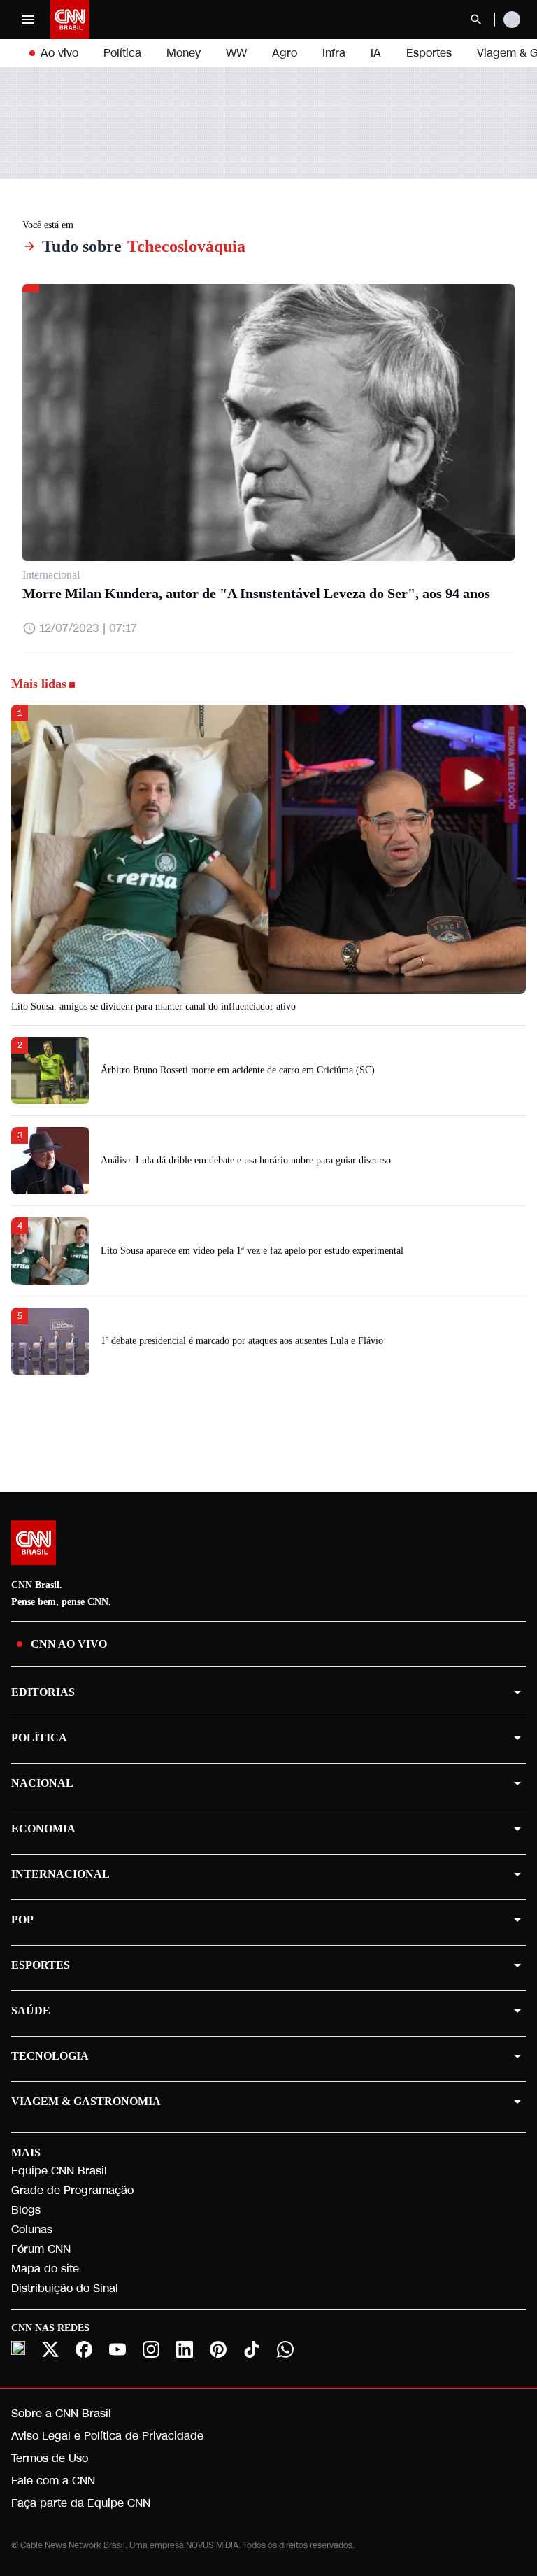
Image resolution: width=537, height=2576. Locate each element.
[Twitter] (50, 2349)
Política (122, 53)
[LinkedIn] (185, 2349)
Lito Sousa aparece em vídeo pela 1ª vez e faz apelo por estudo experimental (252, 1251)
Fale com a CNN (53, 2481)
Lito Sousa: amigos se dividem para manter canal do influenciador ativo (153, 1006)
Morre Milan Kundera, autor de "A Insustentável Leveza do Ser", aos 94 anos (256, 593)
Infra (334, 53)
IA (376, 53)
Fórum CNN (41, 2249)
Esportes (429, 53)
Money (184, 53)
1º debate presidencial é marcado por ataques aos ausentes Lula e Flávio (242, 1341)
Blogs (26, 2210)
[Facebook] (84, 2349)
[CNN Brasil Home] (70, 20)
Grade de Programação (72, 2190)
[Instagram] (151, 2349)
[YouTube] (117, 2349)
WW (236, 53)
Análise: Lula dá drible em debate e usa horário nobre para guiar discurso (246, 1160)
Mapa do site (45, 2269)
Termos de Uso (50, 2458)
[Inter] (18, 2348)
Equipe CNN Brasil (59, 2171)
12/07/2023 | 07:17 (88, 628)
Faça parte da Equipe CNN (81, 2503)
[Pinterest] (218, 2349)
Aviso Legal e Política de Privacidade (107, 2436)
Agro (285, 53)
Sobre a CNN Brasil (61, 2413)
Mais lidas (39, 684)
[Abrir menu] (28, 20)
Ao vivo (59, 53)
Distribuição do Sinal (65, 2288)
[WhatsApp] (285, 2349)
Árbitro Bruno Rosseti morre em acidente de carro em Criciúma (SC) (238, 1070)
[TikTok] (252, 2349)
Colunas (32, 2229)
